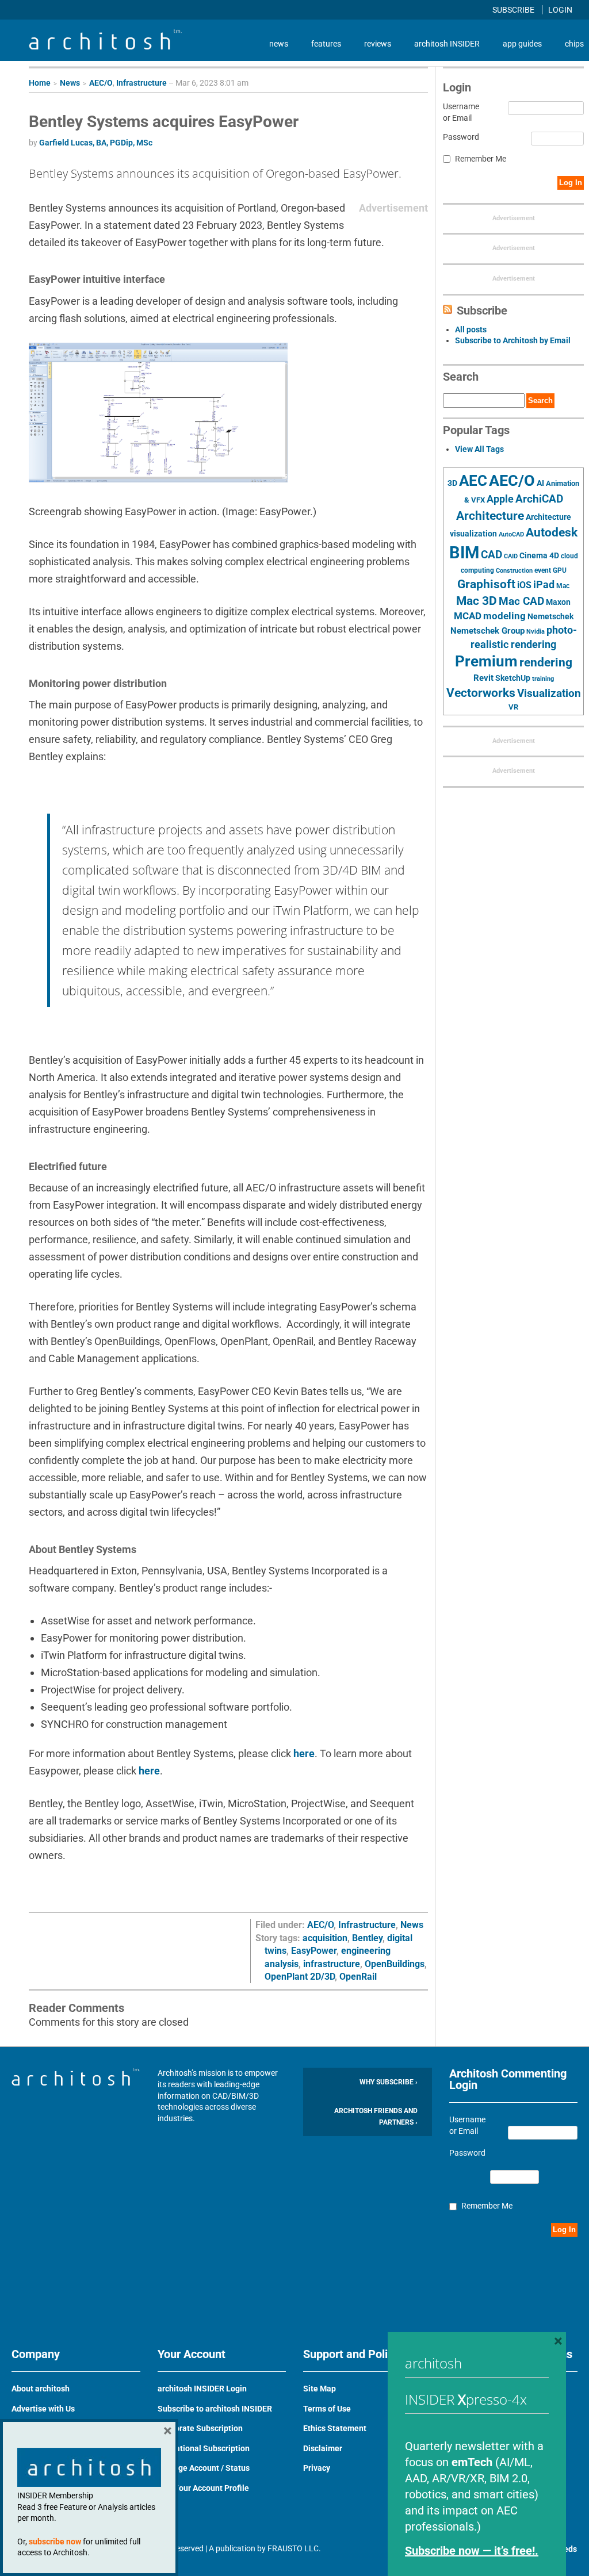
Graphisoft (486, 584)
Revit (483, 678)
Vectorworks (481, 693)
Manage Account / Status (204, 2468)
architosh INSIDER (447, 44)
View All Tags (479, 449)
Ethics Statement (335, 2428)
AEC (473, 481)
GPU (560, 570)
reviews (378, 44)
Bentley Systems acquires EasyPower (164, 122)
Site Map (320, 2389)
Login (560, 10)
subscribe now (55, 2541)
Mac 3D (477, 601)
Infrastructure (141, 83)
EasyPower (314, 1951)
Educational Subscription (204, 2448)
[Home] (105, 47)
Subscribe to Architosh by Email (513, 340)
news (279, 44)
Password (461, 137)
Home (40, 83)
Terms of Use (327, 2409)
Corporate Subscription (200, 2428)
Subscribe (514, 10)
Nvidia (536, 632)
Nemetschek (550, 616)
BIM (464, 553)
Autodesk (552, 532)
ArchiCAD (539, 499)
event (543, 570)
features (326, 44)
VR (513, 707)
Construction (514, 571)
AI (540, 483)
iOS (524, 585)
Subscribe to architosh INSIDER (215, 2409)
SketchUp (513, 678)
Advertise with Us (43, 2409)
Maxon (558, 602)
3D (452, 483)
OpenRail (358, 1977)
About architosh (41, 2389)
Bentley (367, 1938)
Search (540, 400)
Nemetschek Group (487, 631)
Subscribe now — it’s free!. (472, 2551)
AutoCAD (511, 534)
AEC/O (101, 83)
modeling (504, 616)
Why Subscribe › (389, 2082)
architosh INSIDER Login (202, 2389)
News (70, 83)
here (304, 1753)
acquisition (325, 1938)
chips (574, 44)
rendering (546, 662)
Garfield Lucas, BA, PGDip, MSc (96, 143)
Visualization (549, 693)
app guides (522, 44)
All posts (471, 329)
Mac (563, 586)
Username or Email (461, 112)
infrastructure (332, 1964)
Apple (500, 499)
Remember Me (481, 159)
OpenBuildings (395, 1964)
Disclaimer (323, 2448)
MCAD (468, 616)
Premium (486, 661)
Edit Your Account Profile (203, 2488)
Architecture (490, 515)
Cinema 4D (539, 555)
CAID (511, 556)
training (543, 678)
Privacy (317, 2468)
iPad (544, 585)
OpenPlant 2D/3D (300, 1977)
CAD (492, 555)
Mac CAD (521, 601)
